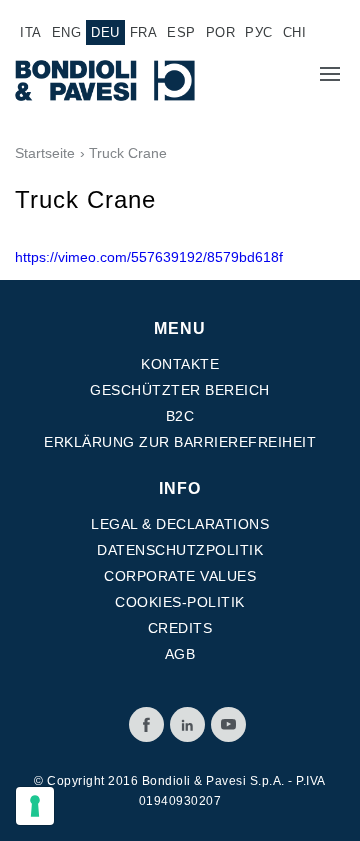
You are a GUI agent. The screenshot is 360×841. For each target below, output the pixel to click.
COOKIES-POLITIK (180, 602)
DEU (105, 32)
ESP (181, 32)
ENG (67, 32)
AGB (180, 654)
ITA (31, 32)
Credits (180, 628)
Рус (259, 32)
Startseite (45, 153)
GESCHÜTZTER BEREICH (180, 390)
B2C (180, 416)
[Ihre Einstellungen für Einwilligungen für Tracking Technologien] (35, 806)
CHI (295, 32)
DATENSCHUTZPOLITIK (180, 550)
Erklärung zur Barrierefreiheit (180, 442)
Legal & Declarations (180, 524)
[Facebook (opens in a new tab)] (146, 724)
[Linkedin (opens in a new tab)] (187, 724)
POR (221, 32)
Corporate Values (180, 576)
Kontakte (180, 364)
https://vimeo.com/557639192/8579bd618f (149, 257)
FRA (144, 32)
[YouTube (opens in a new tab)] (228, 724)
